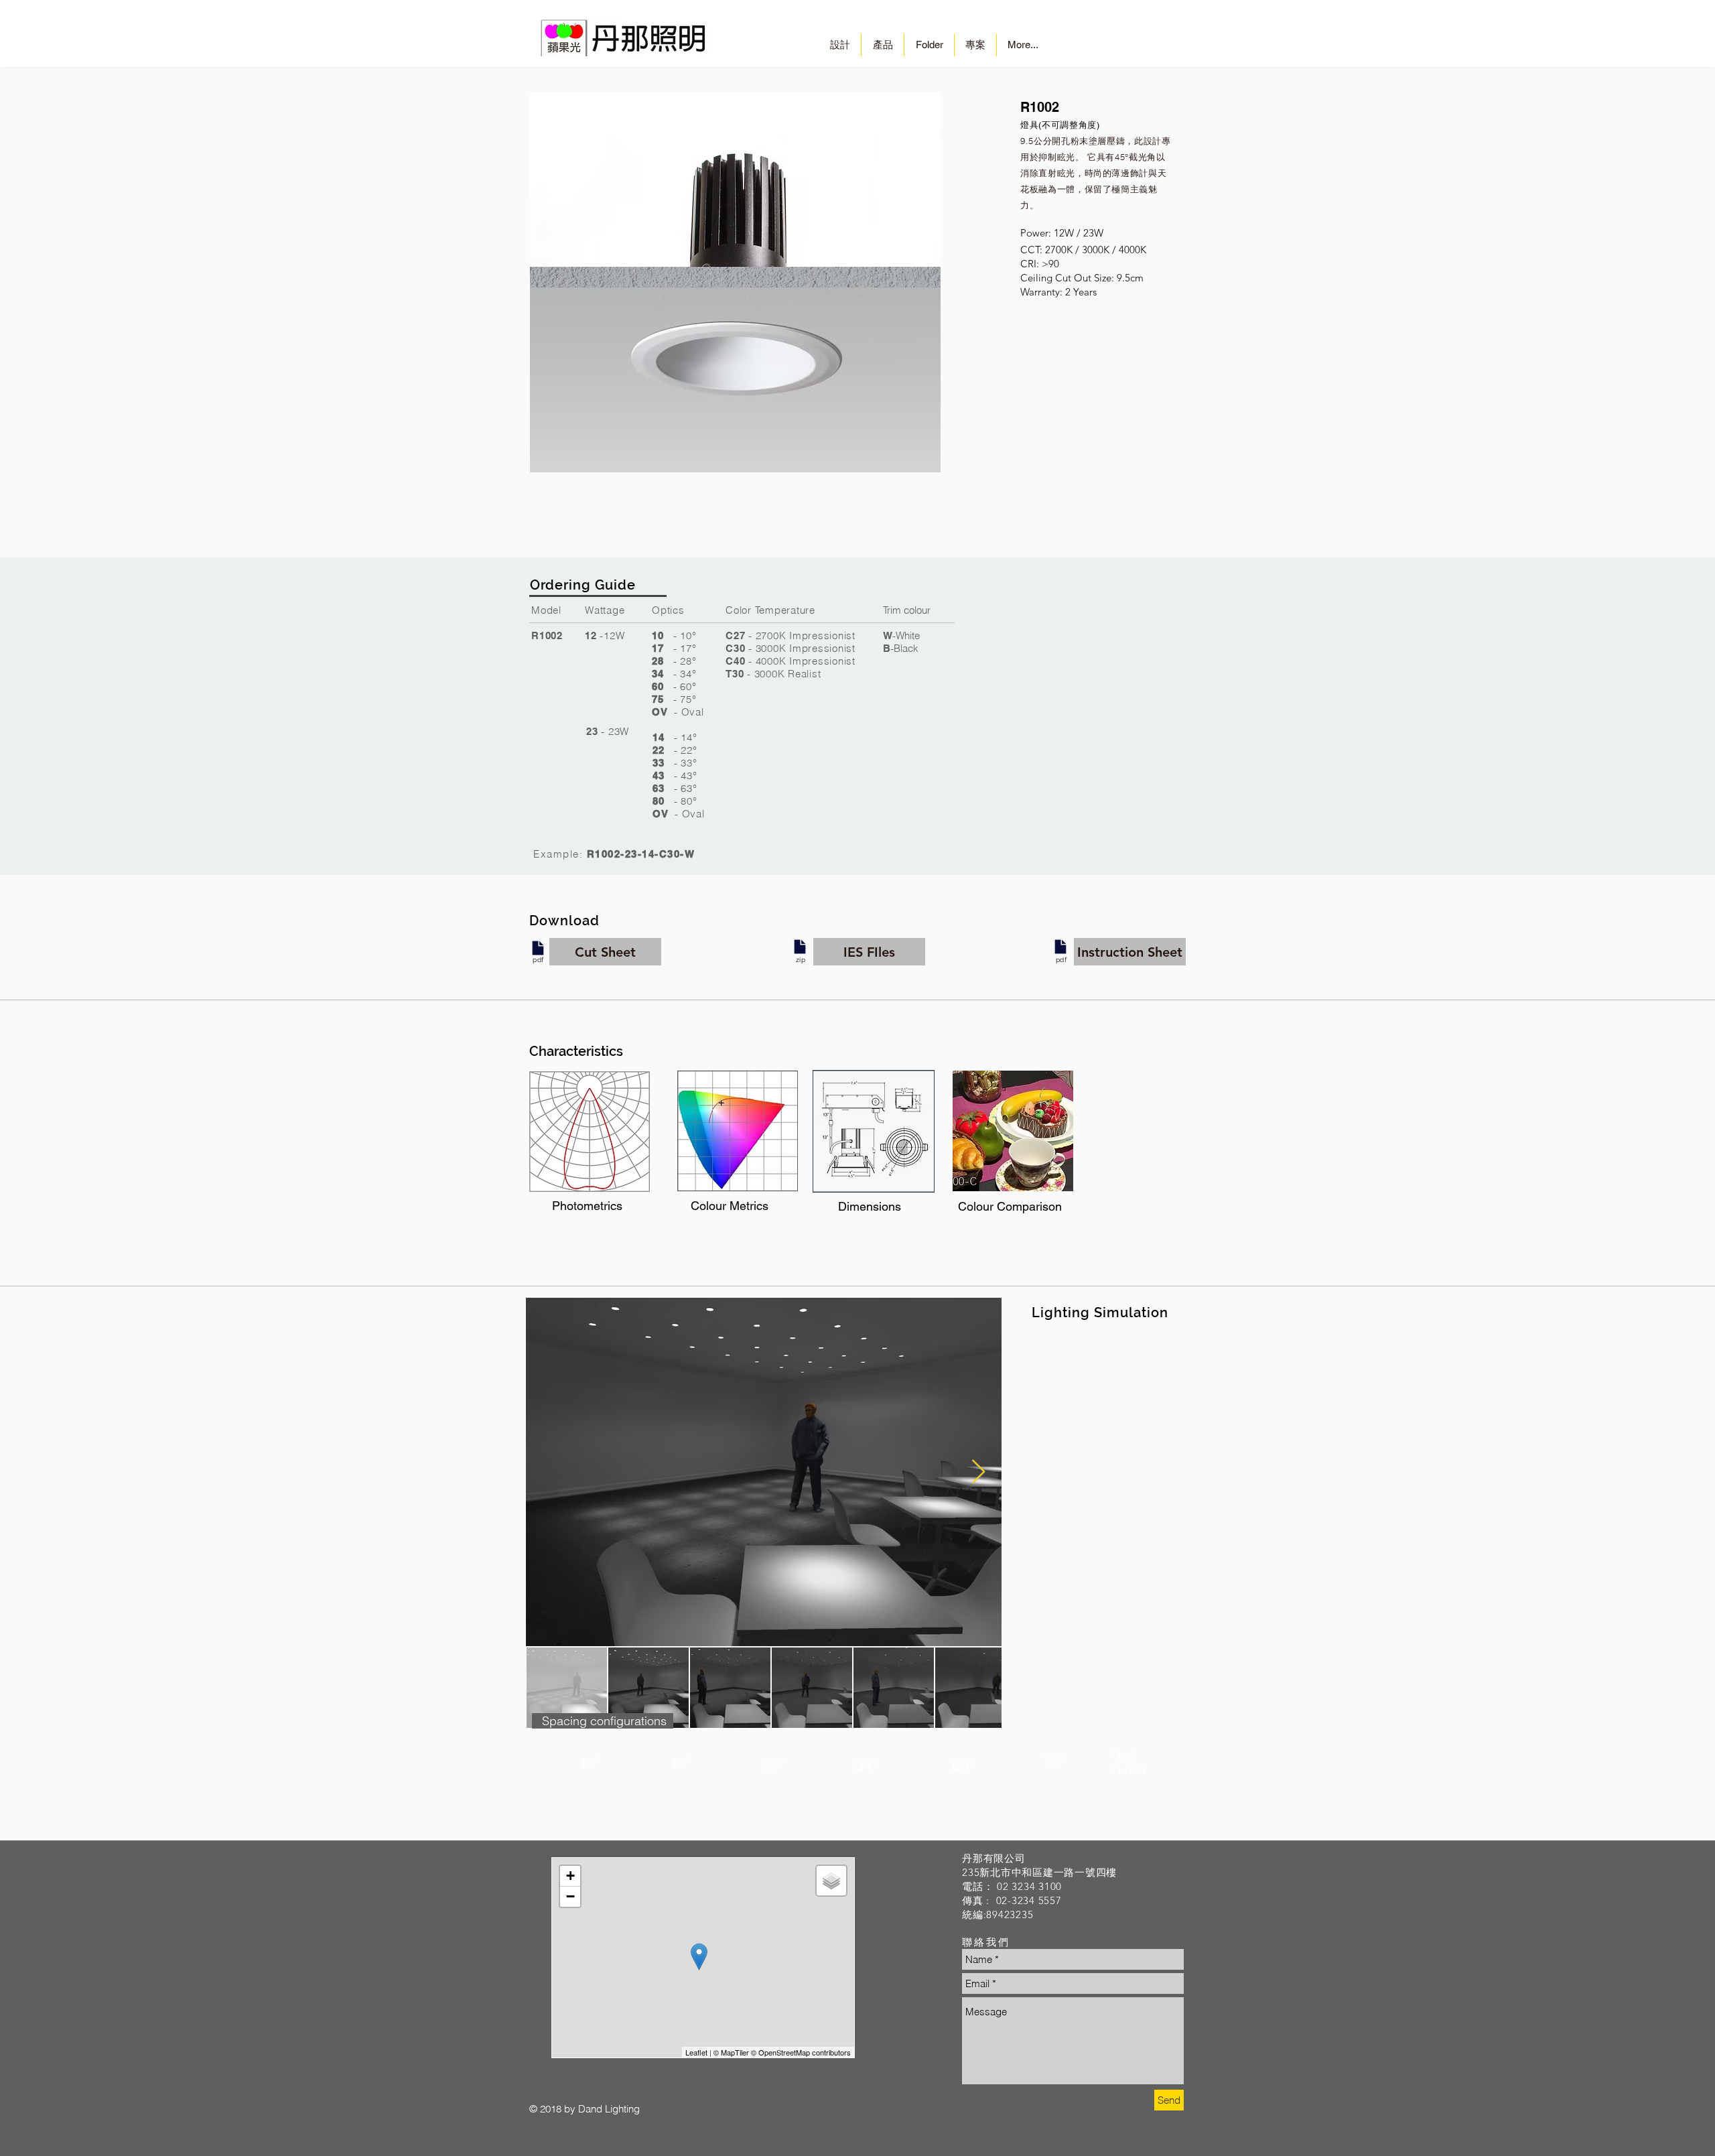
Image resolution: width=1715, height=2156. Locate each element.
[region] (590, 1132)
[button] (605, 952)
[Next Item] (978, 1472)
